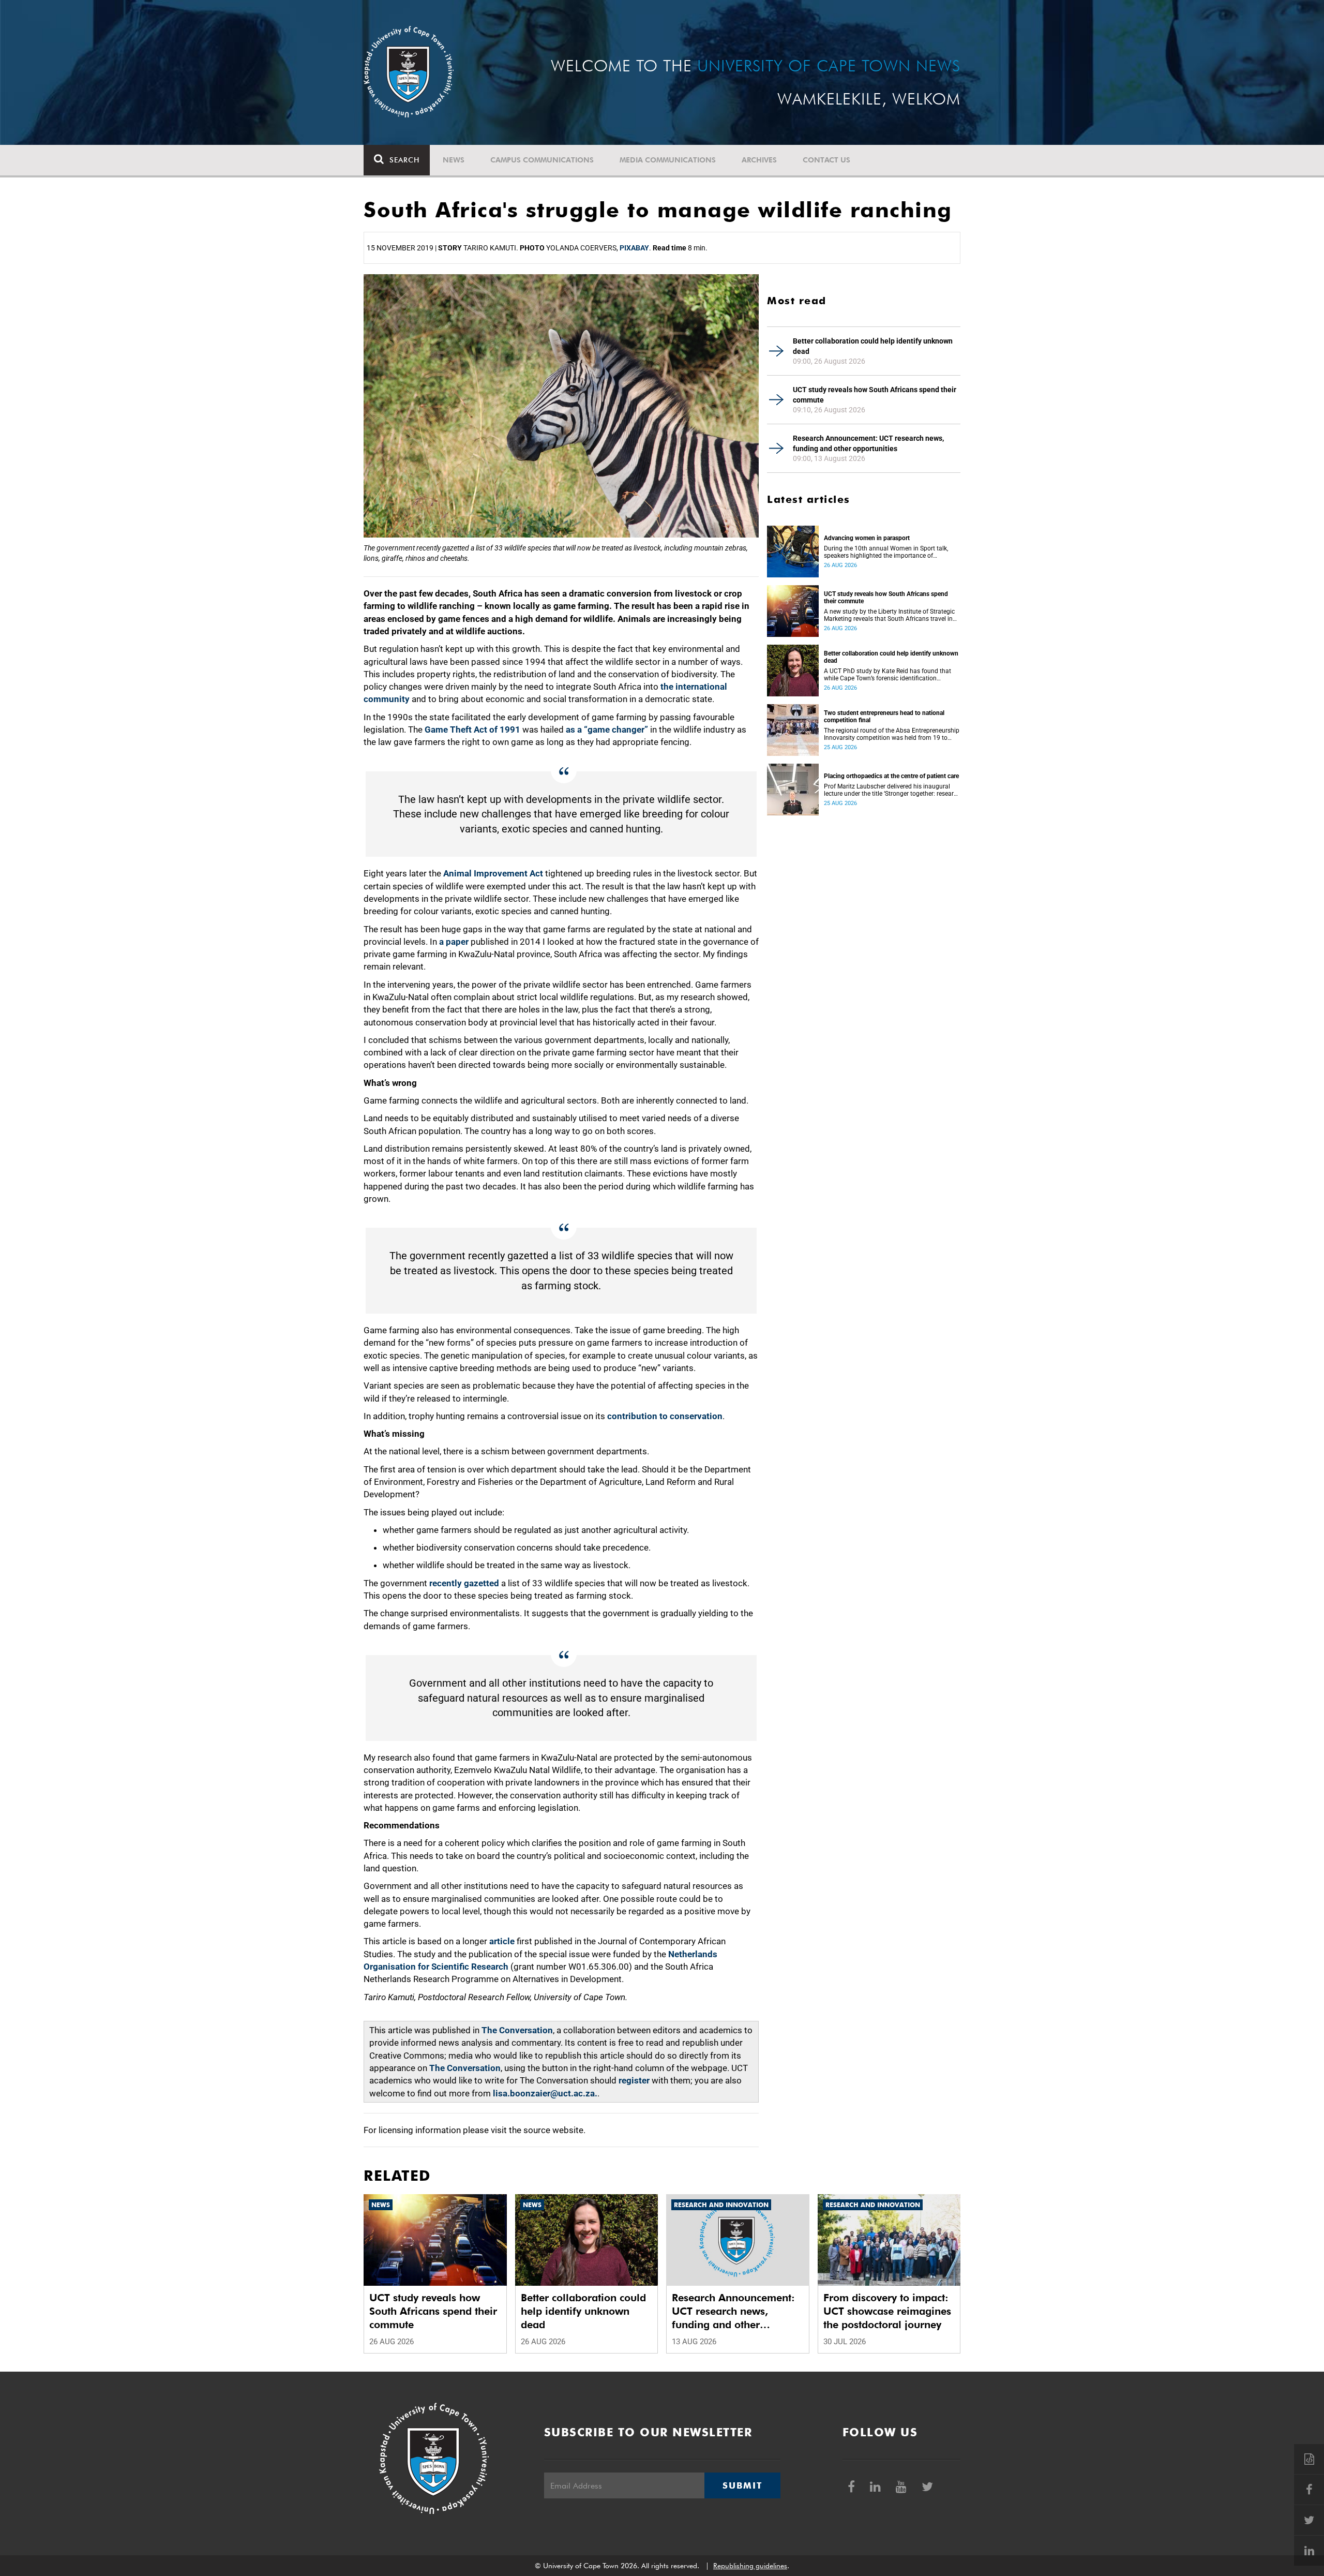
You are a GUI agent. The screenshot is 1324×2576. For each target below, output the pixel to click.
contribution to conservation (665, 1416)
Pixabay (634, 248)
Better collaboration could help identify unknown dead (873, 346)
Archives (759, 160)
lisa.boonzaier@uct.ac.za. (545, 2093)
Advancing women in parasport (867, 538)
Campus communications (542, 160)
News (454, 160)
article (502, 1941)
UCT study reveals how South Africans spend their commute (875, 395)
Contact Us (826, 160)
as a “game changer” (608, 729)
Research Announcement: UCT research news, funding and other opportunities (868, 443)
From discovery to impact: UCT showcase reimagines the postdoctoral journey (887, 2311)
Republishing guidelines (750, 2566)
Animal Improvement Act (493, 873)
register (634, 2080)
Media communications (668, 160)
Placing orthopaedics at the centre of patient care (891, 776)
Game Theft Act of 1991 (472, 729)
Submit (742, 2485)
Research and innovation (721, 2205)
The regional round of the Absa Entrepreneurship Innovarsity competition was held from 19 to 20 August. (892, 734)
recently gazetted (464, 1583)
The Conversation (517, 2030)
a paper (454, 942)
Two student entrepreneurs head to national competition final (884, 717)
